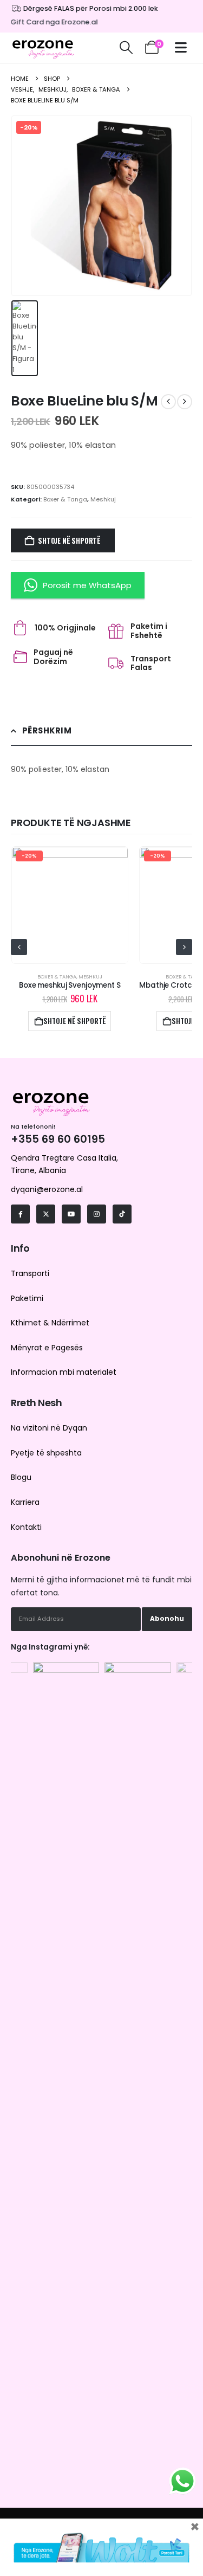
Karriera (25, 1502)
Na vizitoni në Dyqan (49, 1428)
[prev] (168, 402)
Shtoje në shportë (69, 540)
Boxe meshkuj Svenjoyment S (70, 985)
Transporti (30, 1273)
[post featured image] (70, 905)
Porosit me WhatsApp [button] (87, 585)
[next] (185, 402)
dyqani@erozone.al (47, 1189)
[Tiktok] (122, 1214)
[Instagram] (97, 1214)
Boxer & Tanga (65, 499)
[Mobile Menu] (184, 47)
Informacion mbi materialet (64, 1372)
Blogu (21, 1477)
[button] (126, 48)
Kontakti (26, 1527)
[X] (46, 1214)
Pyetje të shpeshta (46, 1453)
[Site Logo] (43, 48)
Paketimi (27, 1298)
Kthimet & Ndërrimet (50, 1323)
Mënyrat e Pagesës (47, 1348)
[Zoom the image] (66, 1667)
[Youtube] (71, 1214)
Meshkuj (103, 499)
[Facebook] (20, 1214)
